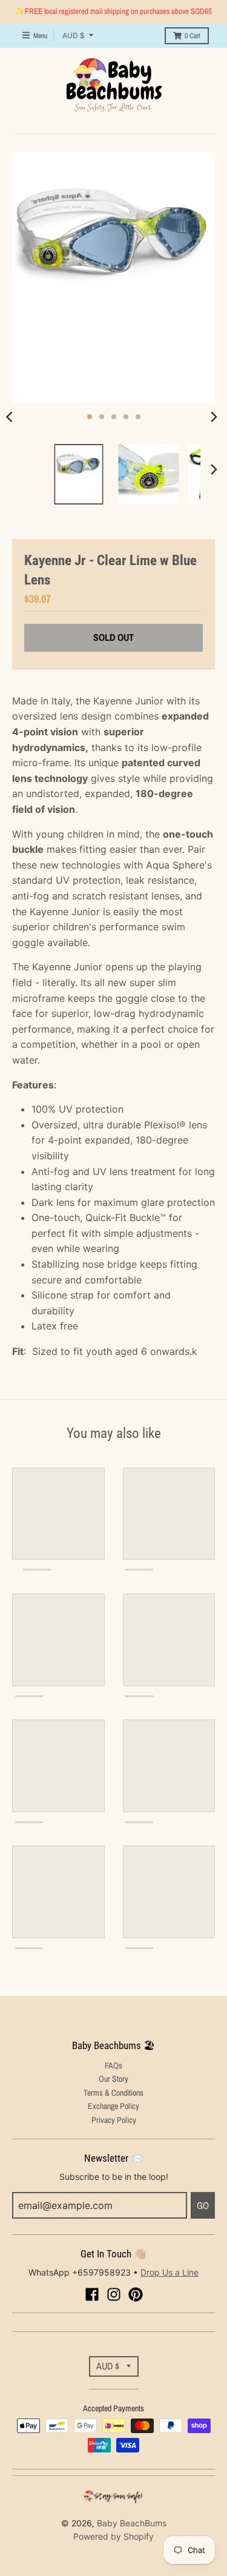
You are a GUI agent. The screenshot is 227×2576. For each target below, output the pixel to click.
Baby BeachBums (132, 2523)
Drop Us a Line (169, 2272)
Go (203, 2205)
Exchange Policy (113, 2106)
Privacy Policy (114, 2120)
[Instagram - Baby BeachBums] (114, 2294)
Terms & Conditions (113, 2093)
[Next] (214, 417)
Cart (192, 36)
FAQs (113, 2065)
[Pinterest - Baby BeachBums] (136, 2294)
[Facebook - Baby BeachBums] (92, 2294)
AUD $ (74, 35)
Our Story (113, 2079)
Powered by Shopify (113, 2536)
